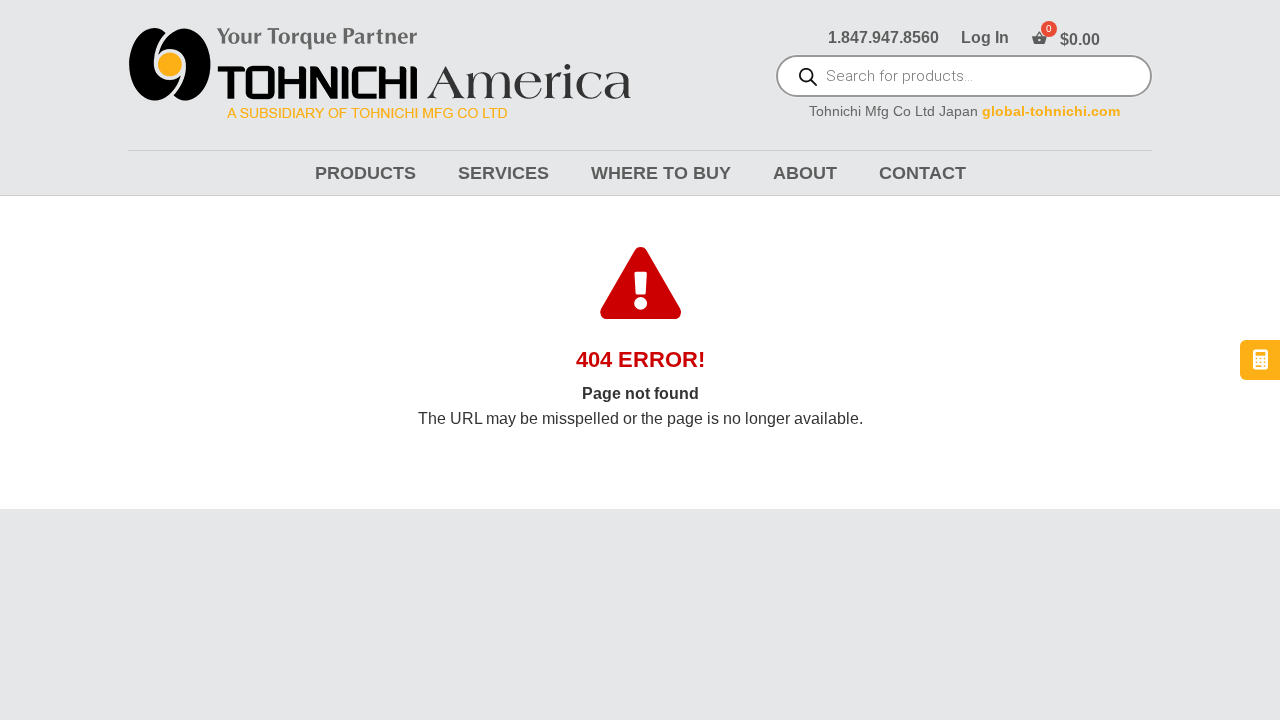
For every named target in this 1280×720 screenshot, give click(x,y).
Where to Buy (661, 173)
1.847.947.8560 (883, 38)
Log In (985, 38)
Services (503, 173)
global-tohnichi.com (1051, 111)
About (805, 173)
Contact (922, 173)
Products (365, 173)
